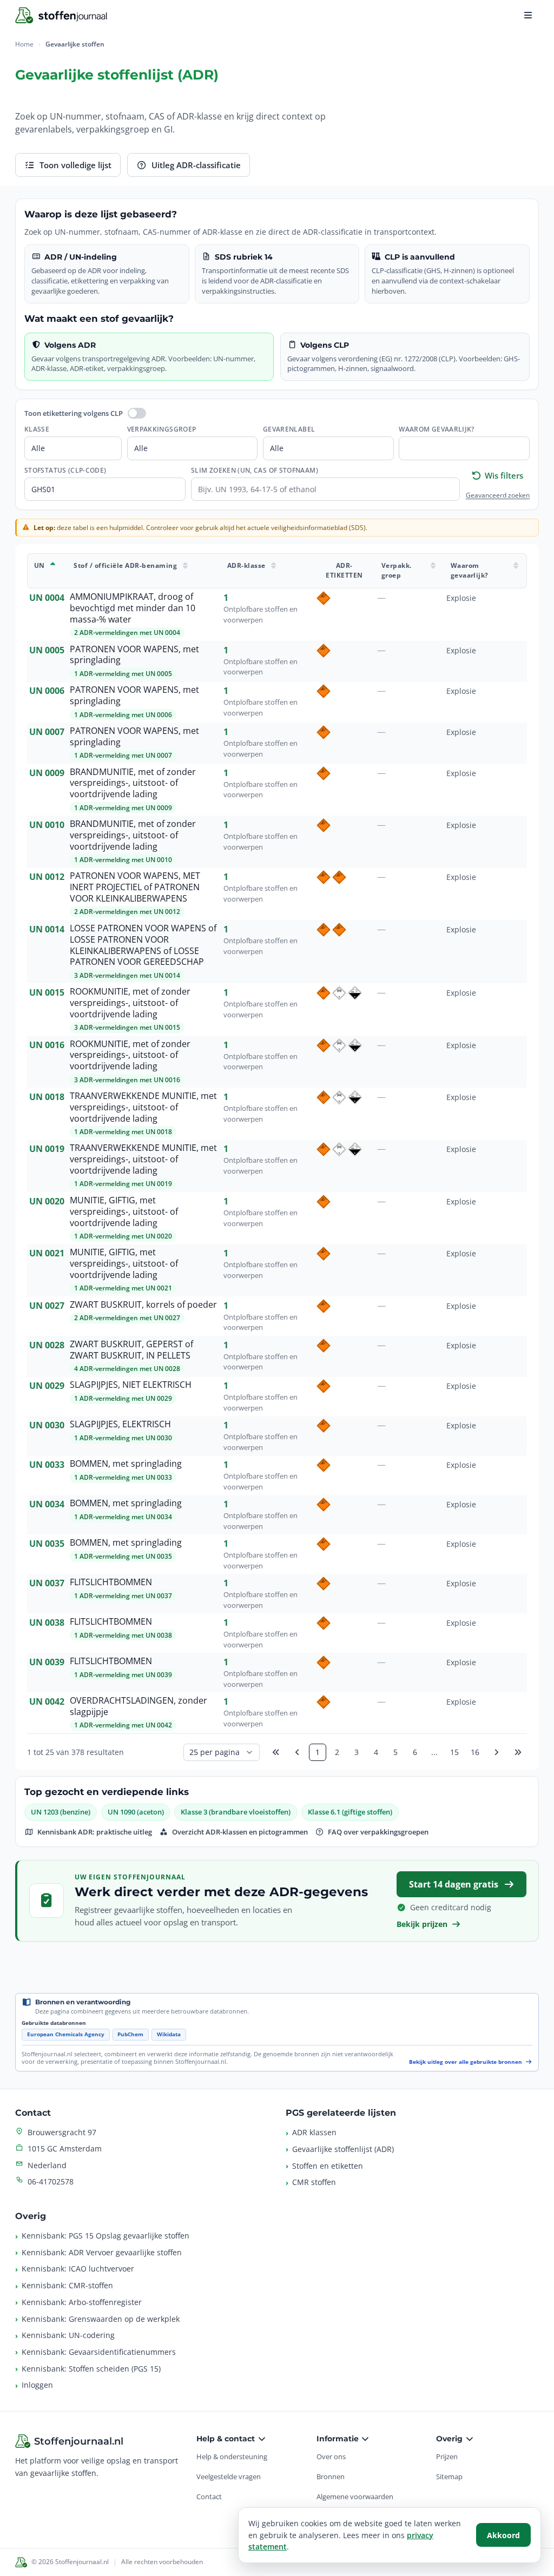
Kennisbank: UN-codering (68, 2335)
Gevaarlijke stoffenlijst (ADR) (343, 2149)
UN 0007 (47, 732)
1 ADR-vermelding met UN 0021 (123, 1288)
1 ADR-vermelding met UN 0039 (123, 1675)
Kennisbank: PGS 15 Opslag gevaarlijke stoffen (105, 2236)
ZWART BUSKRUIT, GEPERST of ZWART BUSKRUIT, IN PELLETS (131, 1350)
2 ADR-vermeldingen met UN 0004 (127, 633)
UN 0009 (47, 773)
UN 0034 (47, 1504)
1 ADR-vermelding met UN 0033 (123, 1477)
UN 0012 (47, 877)
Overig (450, 2439)
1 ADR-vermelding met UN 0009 (123, 808)
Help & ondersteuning (232, 2456)
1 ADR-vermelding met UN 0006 (123, 715)
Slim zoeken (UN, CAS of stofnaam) (255, 470)
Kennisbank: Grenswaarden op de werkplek (101, 2319)
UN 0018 (47, 1097)
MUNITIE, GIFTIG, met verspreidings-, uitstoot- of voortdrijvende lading (124, 1211)
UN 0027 (47, 1306)
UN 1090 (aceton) (136, 1812)
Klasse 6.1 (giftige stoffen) (350, 1812)
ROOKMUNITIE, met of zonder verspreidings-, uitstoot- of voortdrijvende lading (130, 1003)
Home (24, 44)
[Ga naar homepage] (61, 15)
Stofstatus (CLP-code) (65, 470)
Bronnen (331, 2476)
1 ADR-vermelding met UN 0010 (123, 860)
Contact (209, 2496)
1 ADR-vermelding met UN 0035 (123, 1556)
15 (454, 1752)
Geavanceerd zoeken (498, 495)
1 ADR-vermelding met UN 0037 (123, 1596)
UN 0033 (47, 1465)
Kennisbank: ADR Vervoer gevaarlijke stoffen (102, 2252)
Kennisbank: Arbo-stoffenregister (82, 2302)
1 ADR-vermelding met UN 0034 (123, 1517)
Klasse (37, 429)
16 (475, 1752)
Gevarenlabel (289, 429)
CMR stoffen (314, 2182)
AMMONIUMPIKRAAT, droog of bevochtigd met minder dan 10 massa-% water (133, 608)
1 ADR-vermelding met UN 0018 (123, 1132)
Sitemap (449, 2476)
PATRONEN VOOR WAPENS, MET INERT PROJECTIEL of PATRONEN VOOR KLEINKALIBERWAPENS (135, 887)
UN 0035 (47, 1544)
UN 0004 (47, 598)
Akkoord (503, 2535)
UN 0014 (47, 929)
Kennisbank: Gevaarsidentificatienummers (99, 2352)
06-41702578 (51, 2181)
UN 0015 (47, 992)
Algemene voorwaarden (355, 2496)
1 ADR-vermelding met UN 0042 (123, 1725)
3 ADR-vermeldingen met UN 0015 (127, 1027)
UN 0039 (47, 1662)
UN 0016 (47, 1045)
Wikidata (169, 2034)
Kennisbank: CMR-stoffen (67, 2285)
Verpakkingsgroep (162, 429)
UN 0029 (47, 1386)
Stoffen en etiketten (328, 2166)
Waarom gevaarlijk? (436, 429)
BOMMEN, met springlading (126, 1464)
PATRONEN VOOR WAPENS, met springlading (134, 655)
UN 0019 (47, 1149)
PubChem (130, 2034)
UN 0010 (47, 825)
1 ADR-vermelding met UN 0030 (123, 1438)
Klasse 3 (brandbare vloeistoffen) (236, 1812)
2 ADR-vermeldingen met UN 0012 (127, 912)
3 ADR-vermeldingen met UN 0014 (127, 975)
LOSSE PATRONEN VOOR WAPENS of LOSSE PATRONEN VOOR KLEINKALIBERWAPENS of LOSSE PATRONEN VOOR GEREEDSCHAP (143, 945)
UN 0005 (47, 650)
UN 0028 (47, 1345)
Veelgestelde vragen (229, 2476)
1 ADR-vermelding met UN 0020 (123, 1236)
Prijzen (447, 2456)
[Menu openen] (528, 15)
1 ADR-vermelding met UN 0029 (123, 1398)
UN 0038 (47, 1623)
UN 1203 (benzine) (61, 1812)
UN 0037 (47, 1583)
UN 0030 (47, 1425)
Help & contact (227, 2439)
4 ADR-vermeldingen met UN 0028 (127, 1369)
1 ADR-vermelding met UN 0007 (123, 755)
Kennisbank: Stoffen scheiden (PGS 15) (91, 2369)
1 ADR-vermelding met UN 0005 (123, 674)
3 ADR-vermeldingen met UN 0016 (127, 1080)
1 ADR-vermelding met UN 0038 (123, 1635)
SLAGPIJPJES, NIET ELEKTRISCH (131, 1385)
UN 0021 (47, 1253)
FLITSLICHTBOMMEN (111, 1582)
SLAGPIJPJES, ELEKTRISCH (120, 1424)
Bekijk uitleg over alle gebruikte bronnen (466, 2062)
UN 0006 (47, 691)
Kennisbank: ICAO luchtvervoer (78, 2269)
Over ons (331, 2456)
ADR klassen (314, 2132)
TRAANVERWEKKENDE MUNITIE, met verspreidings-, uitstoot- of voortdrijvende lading (143, 1107)
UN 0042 (47, 1701)
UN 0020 (47, 1201)
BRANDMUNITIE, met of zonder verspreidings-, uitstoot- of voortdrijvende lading (133, 783)
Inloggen (37, 2385)
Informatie (339, 2439)
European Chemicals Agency (66, 2034)
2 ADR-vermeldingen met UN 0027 (127, 1318)
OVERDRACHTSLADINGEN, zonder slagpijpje (138, 1706)
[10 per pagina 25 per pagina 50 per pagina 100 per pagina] (222, 1752)
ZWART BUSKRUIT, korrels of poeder (143, 1305)
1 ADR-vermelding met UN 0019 (123, 1184)
